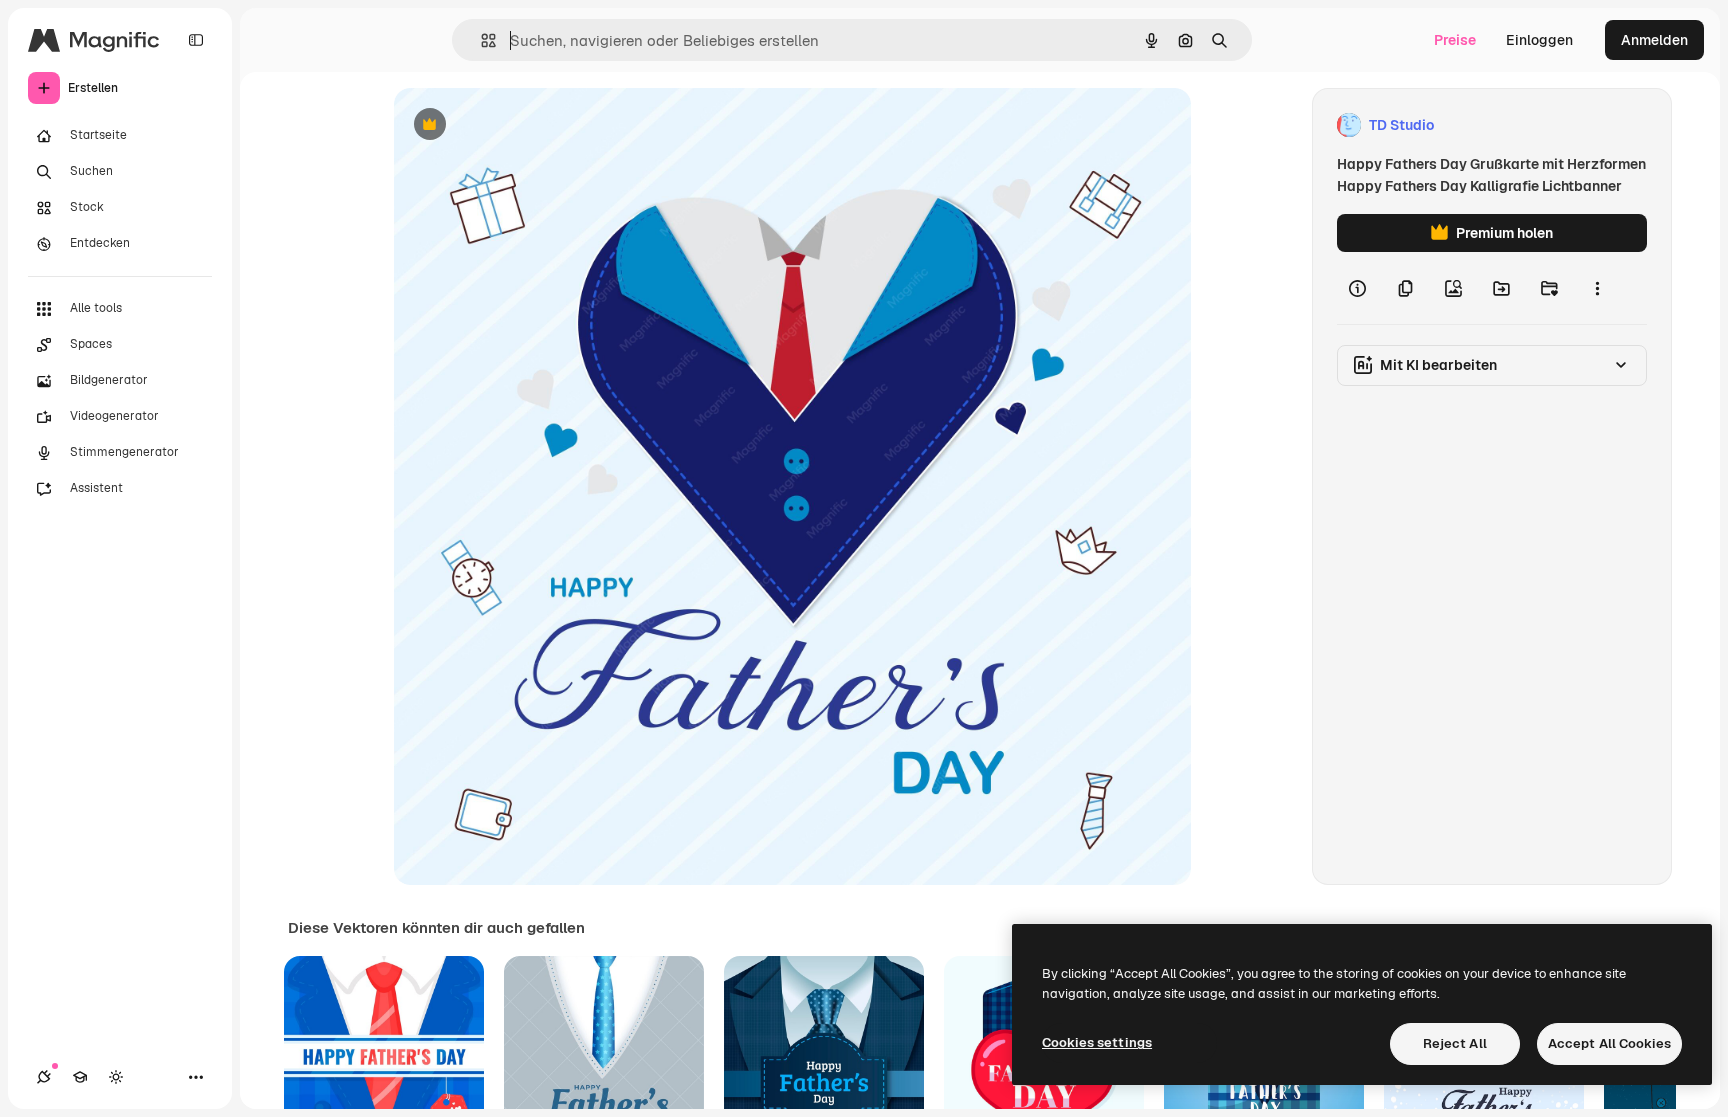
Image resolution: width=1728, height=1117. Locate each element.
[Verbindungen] (44, 1077)
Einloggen (1539, 40)
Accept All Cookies (1609, 1043)
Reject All (1455, 1043)
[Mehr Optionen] (1597, 288)
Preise (1455, 40)
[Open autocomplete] (480, 40)
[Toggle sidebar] (196, 40)
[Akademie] (80, 1077)
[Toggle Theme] (116, 1077)
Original (522, 125)
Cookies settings (1097, 1042)
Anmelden (1654, 40)
